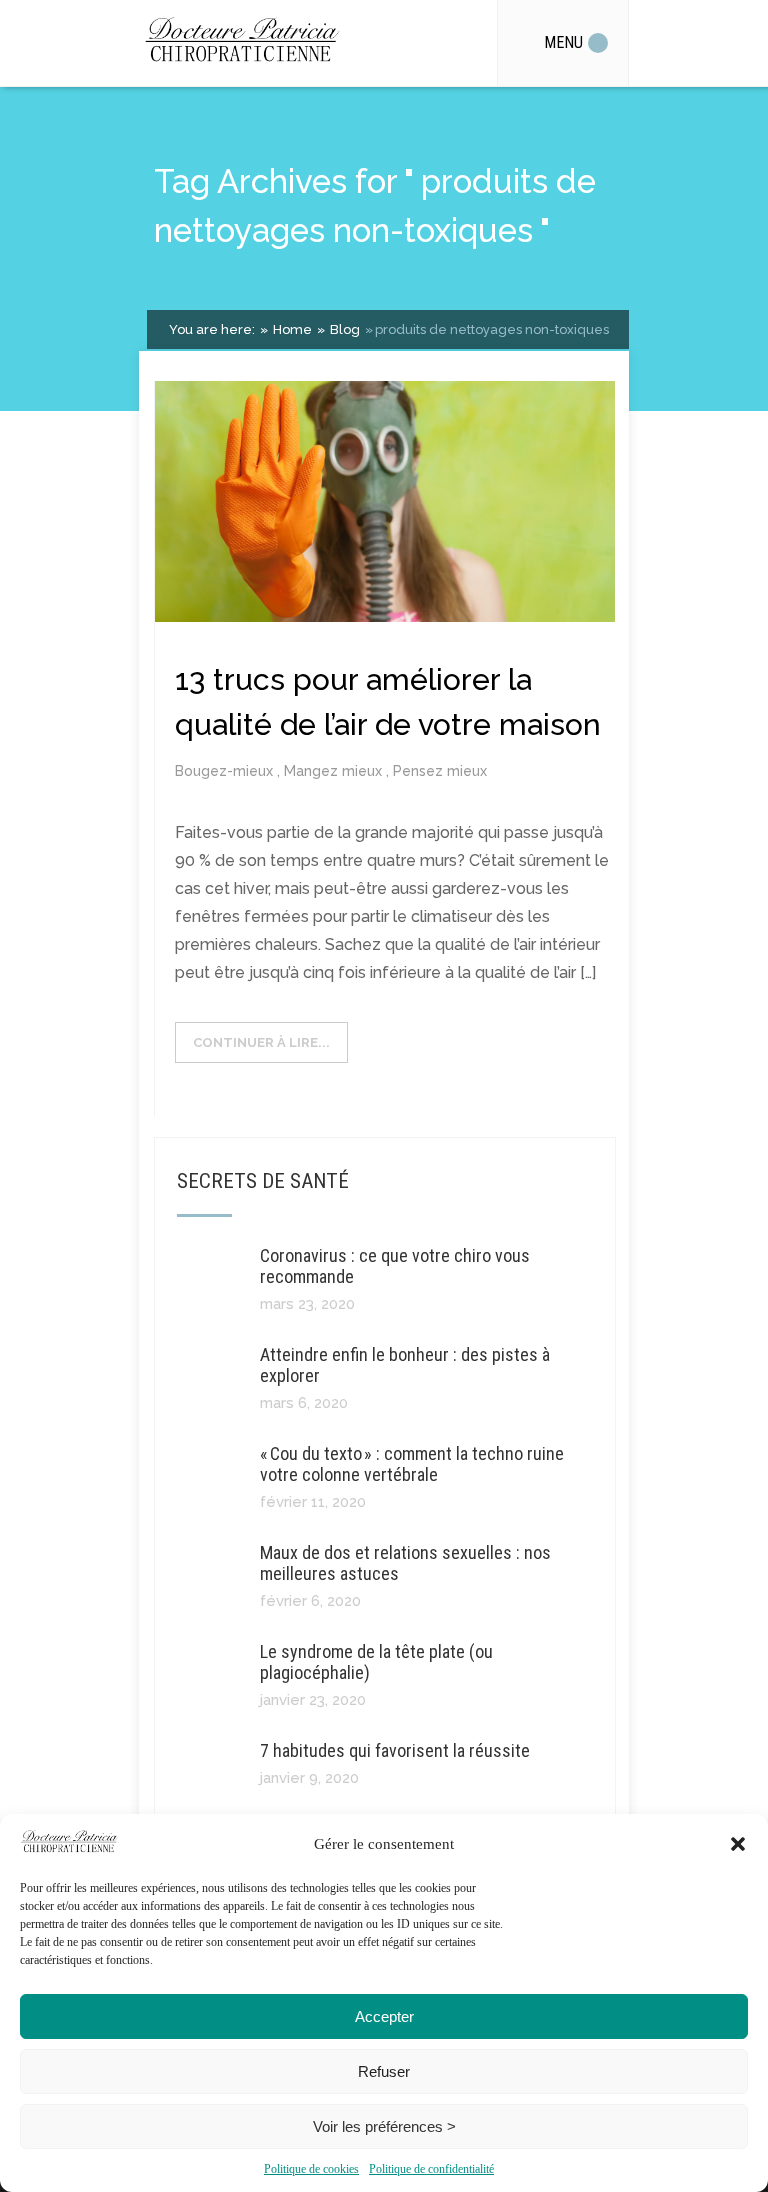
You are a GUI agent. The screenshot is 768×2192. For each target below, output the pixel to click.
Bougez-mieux (226, 771)
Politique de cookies (311, 2169)
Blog (343, 329)
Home (291, 329)
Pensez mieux (440, 771)
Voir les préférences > (384, 2126)
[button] (738, 1844)
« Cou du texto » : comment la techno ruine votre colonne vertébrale (412, 1464)
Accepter (384, 2016)
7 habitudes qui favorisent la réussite (395, 1750)
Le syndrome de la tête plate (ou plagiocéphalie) (376, 1662)
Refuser (384, 2071)
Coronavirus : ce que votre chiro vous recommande (395, 1266)
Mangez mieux (335, 771)
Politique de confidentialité (431, 2169)
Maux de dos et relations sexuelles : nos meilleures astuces (405, 1563)
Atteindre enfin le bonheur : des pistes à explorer (405, 1365)
